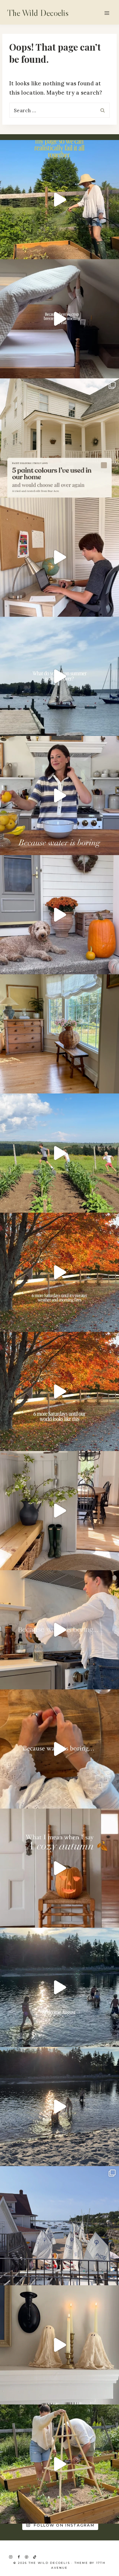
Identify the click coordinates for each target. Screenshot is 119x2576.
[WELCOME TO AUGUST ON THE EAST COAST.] (59, 1987)
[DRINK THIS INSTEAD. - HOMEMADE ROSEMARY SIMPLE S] (59, 1630)
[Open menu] (107, 13)
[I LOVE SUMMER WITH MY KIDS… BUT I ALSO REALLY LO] (59, 1153)
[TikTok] (35, 2557)
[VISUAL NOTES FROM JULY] (59, 2226)
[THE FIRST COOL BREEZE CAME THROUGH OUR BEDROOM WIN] (59, 319)
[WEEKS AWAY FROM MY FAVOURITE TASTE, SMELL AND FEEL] (59, 1868)
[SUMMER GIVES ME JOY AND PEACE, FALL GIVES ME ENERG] (59, 1391)
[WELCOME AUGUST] (59, 2107)
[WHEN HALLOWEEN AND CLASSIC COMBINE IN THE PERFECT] (59, 2345)
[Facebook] (19, 2557)
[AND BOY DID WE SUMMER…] (59, 676)
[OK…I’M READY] (59, 915)
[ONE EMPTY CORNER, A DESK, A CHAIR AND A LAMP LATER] (59, 557)
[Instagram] (11, 2557)
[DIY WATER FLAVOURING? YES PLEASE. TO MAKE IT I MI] (59, 796)
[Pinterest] (27, 2557)
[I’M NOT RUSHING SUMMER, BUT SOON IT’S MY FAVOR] (59, 1272)
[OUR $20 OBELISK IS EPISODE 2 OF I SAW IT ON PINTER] (59, 2464)
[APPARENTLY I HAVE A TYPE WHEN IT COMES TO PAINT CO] (59, 438)
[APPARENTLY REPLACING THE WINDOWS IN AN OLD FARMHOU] (59, 1034)
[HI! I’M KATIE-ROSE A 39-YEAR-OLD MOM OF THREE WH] (59, 200)
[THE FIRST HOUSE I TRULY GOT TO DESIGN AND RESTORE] (59, 1511)
